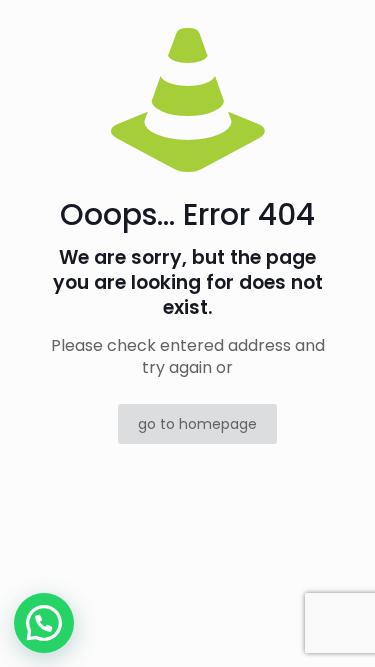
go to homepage (197, 424)
